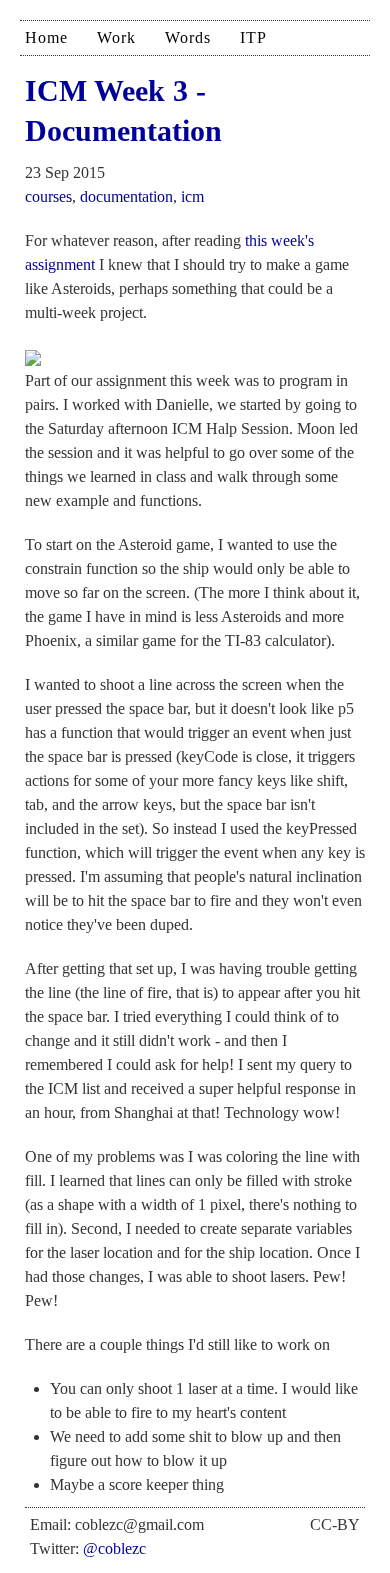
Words (188, 37)
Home (46, 37)
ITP (253, 37)
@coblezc (114, 1548)
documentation (126, 196)
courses (48, 196)
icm (192, 196)
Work (116, 37)
